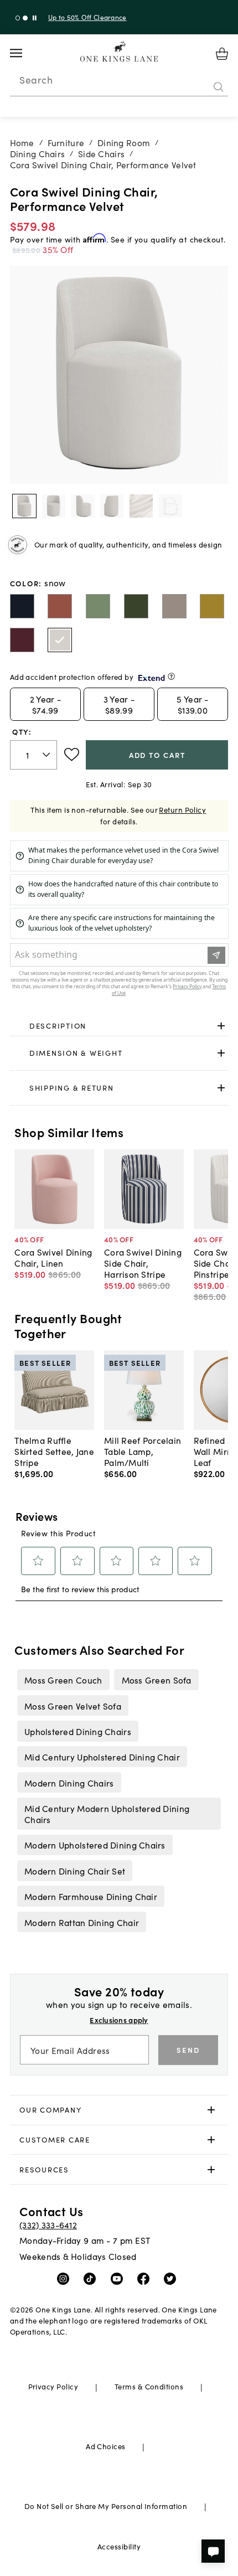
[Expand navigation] (25, 53)
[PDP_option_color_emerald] (136, 606)
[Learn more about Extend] (171, 676)
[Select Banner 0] (18, 18)
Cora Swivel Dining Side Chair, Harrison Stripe (143, 1263)
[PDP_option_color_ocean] (22, 606)
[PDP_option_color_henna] (60, 606)
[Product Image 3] (112, 506)
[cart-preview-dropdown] (222, 54)
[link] (119, 1026)
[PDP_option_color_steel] (174, 606)
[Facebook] (146, 2278)
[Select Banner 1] (25, 18)
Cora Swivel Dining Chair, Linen (53, 1257)
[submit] (219, 87)
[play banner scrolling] (35, 18)
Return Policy (182, 810)
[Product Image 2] (83, 506)
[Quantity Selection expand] (47, 755)
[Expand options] (221, 1026)
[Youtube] (119, 2278)
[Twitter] (172, 2278)
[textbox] (34, 755)
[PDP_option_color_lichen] (98, 606)
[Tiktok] (92, 2278)
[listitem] (63, 1680)
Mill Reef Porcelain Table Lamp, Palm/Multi (143, 1451)
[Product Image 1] (54, 506)
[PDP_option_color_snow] (60, 640)
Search (36, 80)
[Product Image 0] (24, 506)
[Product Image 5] (170, 506)
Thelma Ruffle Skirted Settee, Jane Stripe (54, 1451)
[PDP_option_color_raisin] (22, 640)
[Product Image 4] (141, 506)
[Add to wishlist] (72, 755)
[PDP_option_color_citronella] (212, 606)
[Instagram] (66, 2278)
